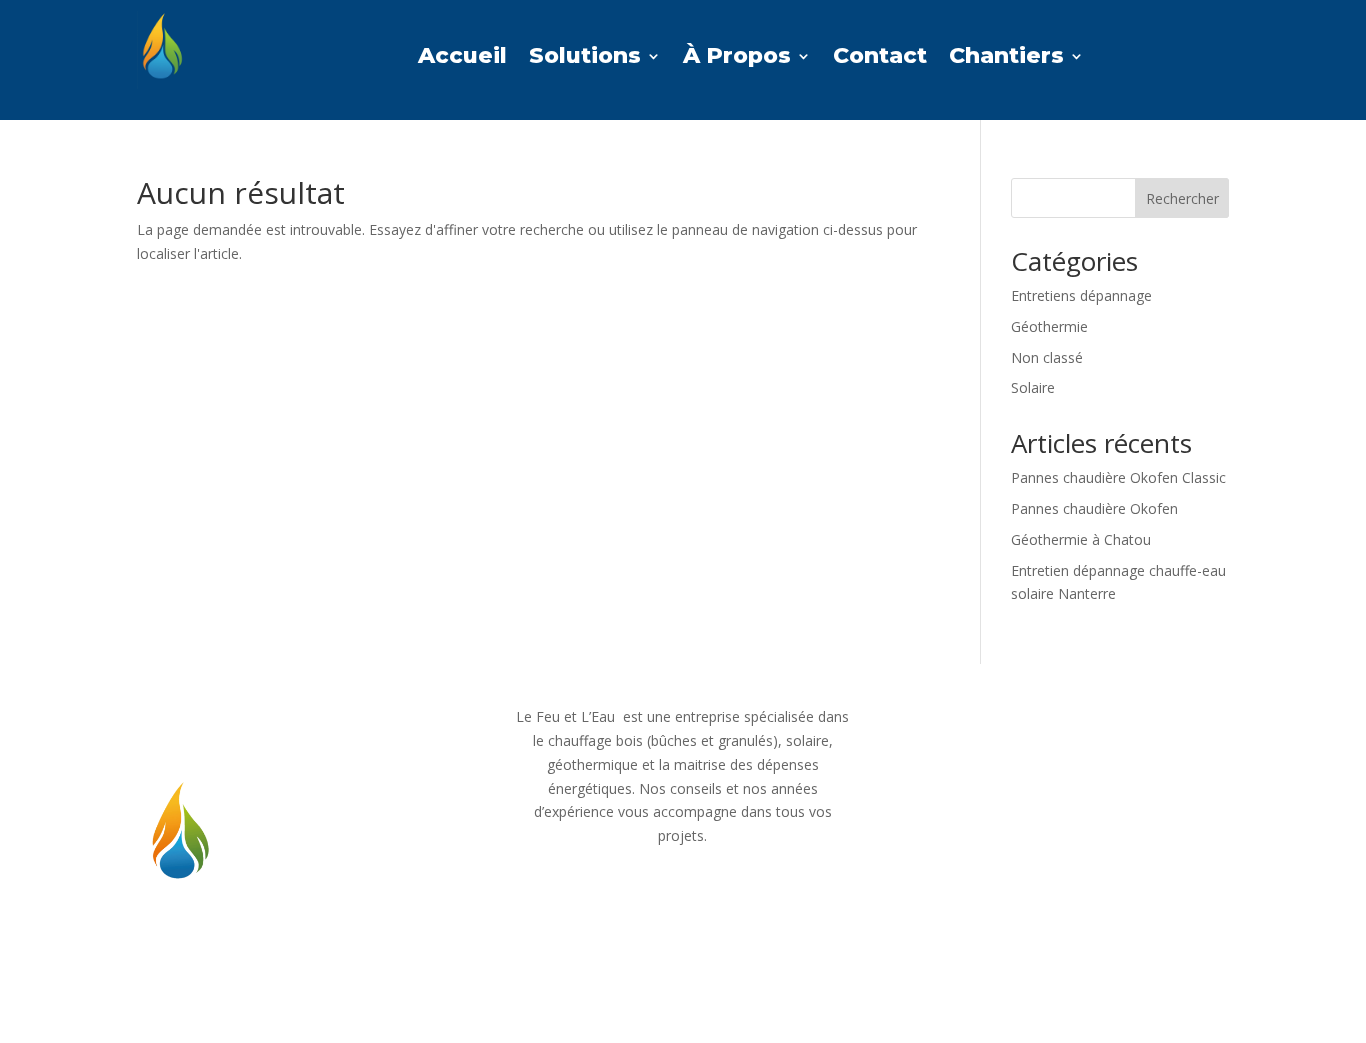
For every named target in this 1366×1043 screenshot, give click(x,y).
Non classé (1047, 357)
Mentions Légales (1058, 796)
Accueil (462, 59)
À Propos (737, 59)
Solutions (585, 59)
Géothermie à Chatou (1081, 539)
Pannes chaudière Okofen (1094, 508)
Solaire (1033, 387)
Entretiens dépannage (1081, 295)
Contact (880, 59)
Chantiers (1006, 59)
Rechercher (1182, 198)
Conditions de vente (1058, 862)
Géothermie (1049, 326)
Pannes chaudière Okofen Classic (1118, 477)
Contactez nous (1058, 729)
